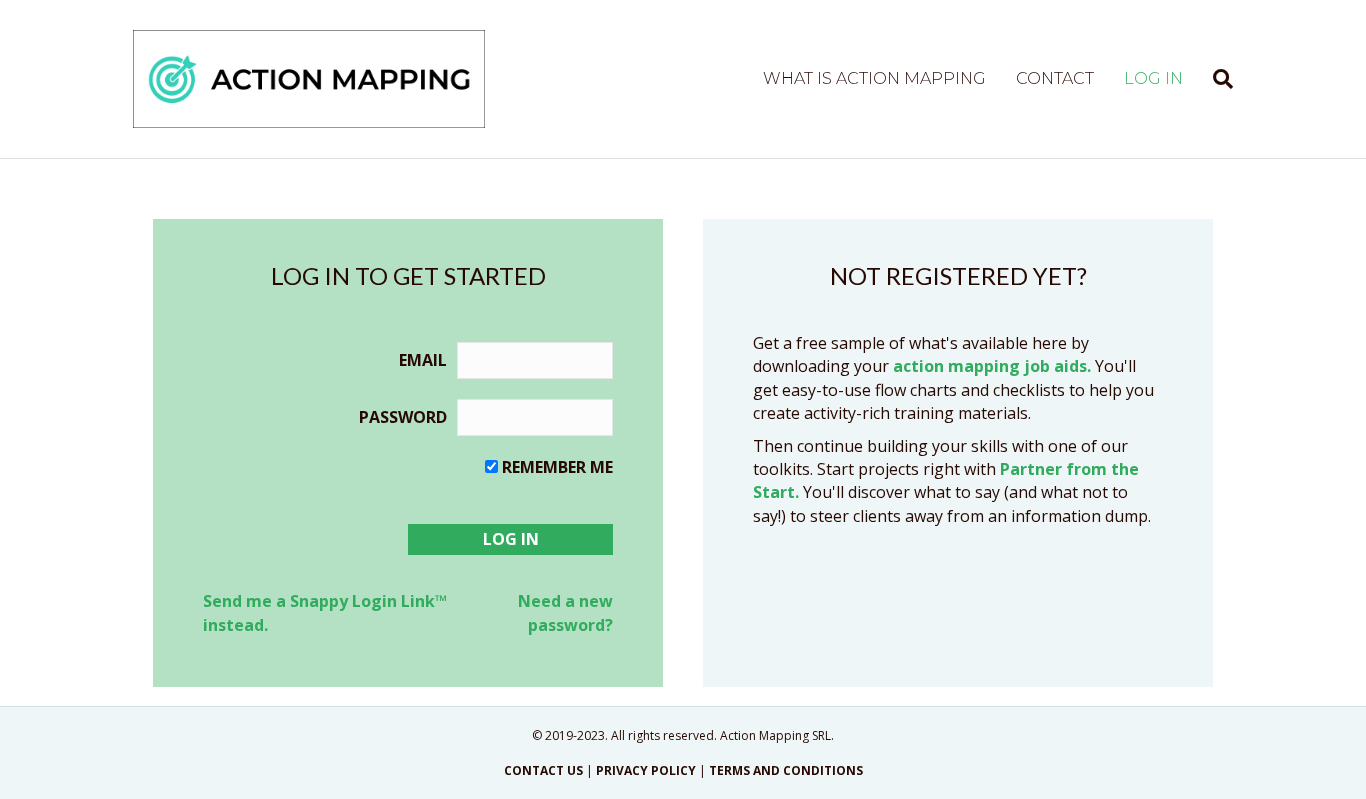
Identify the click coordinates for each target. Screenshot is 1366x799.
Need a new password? (565, 612)
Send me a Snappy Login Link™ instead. (325, 612)
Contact (1055, 78)
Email (423, 360)
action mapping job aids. (992, 366)
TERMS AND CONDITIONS (786, 770)
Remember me (557, 467)
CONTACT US (543, 770)
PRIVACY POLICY (646, 770)
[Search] (1215, 79)
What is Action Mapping (874, 78)
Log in (1153, 78)
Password (403, 417)
